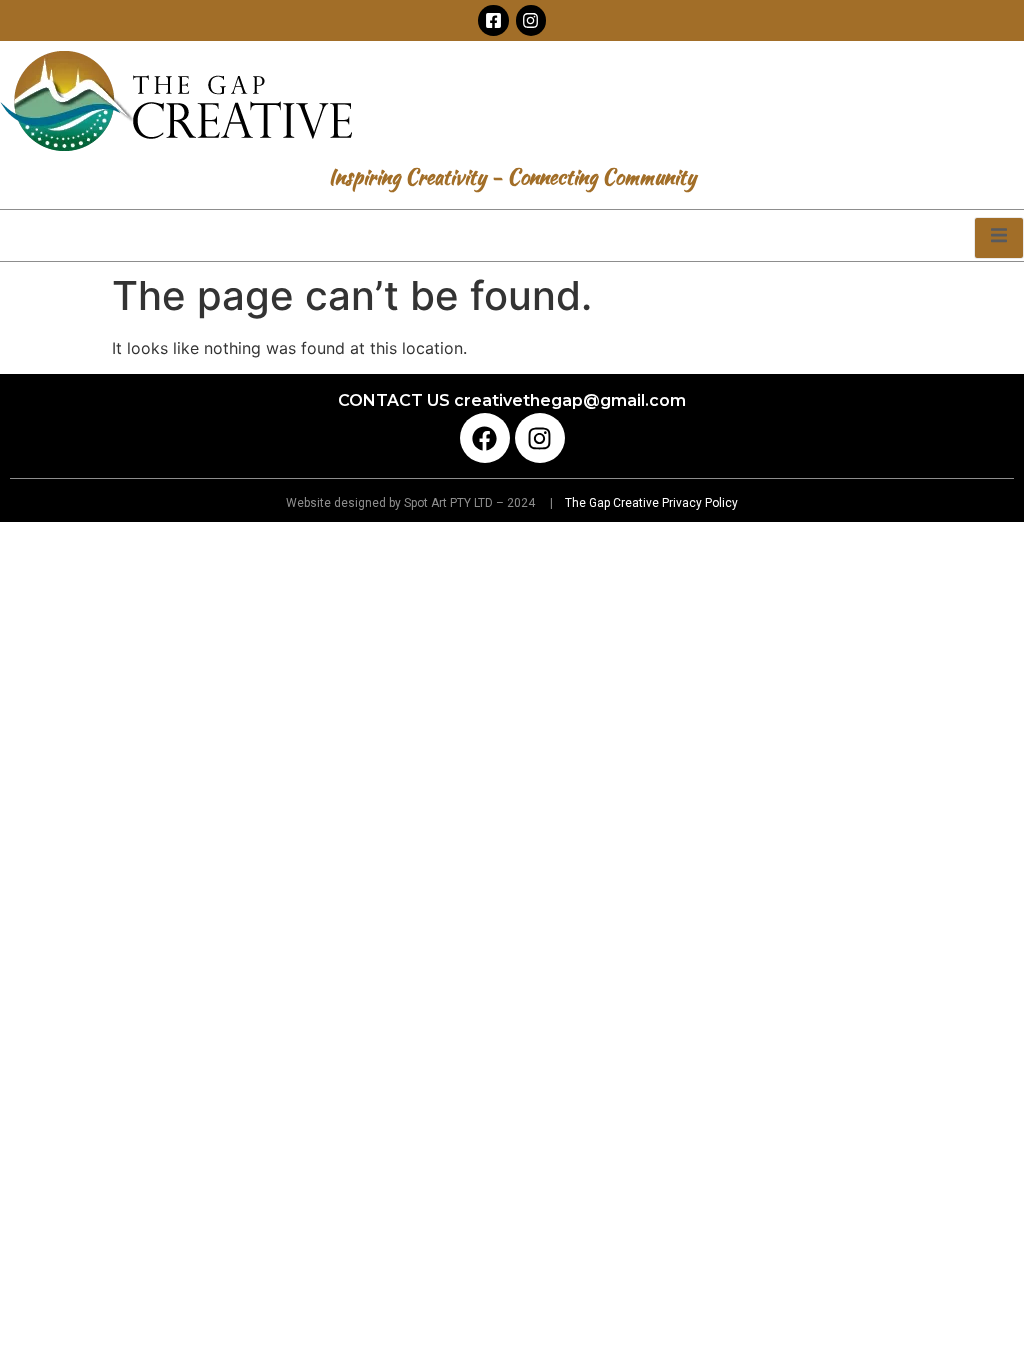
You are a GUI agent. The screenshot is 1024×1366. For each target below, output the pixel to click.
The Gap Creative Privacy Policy (650, 503)
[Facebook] (485, 438)
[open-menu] (999, 238)
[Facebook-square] (493, 20)
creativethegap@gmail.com (570, 400)
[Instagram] (531, 20)
